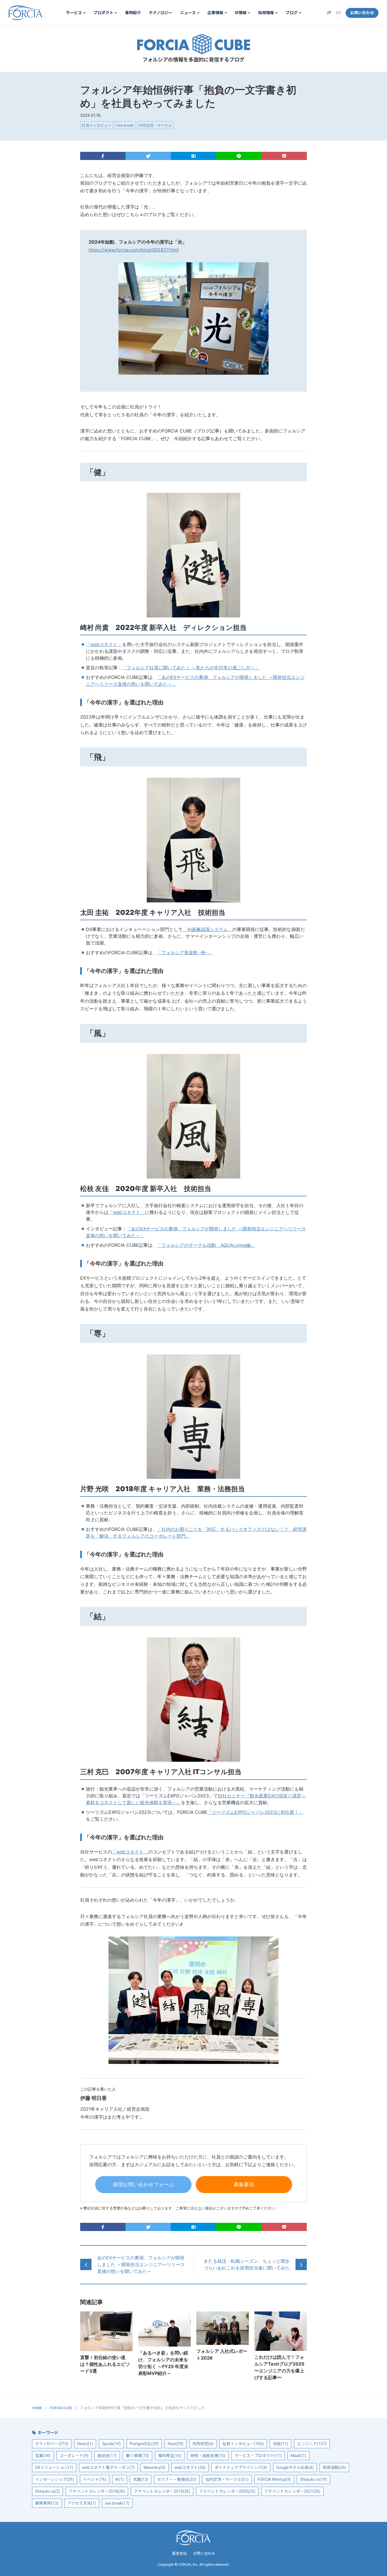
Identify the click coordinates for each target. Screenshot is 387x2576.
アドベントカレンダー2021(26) (292, 2491)
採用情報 (266, 13)
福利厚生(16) (170, 2456)
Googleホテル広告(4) (295, 2468)
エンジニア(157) (312, 2444)
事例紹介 (133, 13)
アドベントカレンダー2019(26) (162, 2491)
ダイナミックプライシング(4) (241, 2468)
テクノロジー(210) (52, 2444)
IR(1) (120, 2479)
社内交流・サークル (155, 125)
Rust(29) (176, 2444)
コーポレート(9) (74, 2456)
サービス (74, 13)
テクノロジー (160, 13)
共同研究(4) (203, 2444)
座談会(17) (107, 2456)
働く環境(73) (137, 2456)
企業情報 (215, 13)
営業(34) (43, 2456)
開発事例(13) (47, 2503)
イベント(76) (95, 2479)
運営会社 (179, 2553)
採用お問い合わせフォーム (143, 2184)
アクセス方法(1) (82, 2503)
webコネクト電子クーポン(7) (108, 2468)
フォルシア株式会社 (25, 13)
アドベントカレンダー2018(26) (97, 2491)
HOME (37, 2408)
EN (339, 13)
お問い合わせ (362, 13)
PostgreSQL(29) (144, 2444)
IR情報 (241, 13)
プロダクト (103, 13)
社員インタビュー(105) (243, 2444)
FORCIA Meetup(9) (274, 2479)
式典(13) (141, 2479)
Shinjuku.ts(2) (47, 2491)
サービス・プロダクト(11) (258, 2456)
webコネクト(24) (190, 2468)
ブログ (292, 13)
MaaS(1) (298, 2456)
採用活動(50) (334, 2468)
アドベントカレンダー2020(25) (227, 2491)
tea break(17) (117, 2503)
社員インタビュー (97, 125)
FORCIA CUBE (193, 44)
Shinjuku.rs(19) (313, 2479)
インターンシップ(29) (55, 2479)
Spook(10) (111, 2444)
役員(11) (280, 2444)
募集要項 (244, 2184)
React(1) (85, 2444)
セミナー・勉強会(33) (177, 2479)
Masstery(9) (155, 2468)
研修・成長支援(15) (208, 2456)
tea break (125, 125)
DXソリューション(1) (54, 2468)
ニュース (188, 13)
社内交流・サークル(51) (227, 2479)
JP (329, 13)
